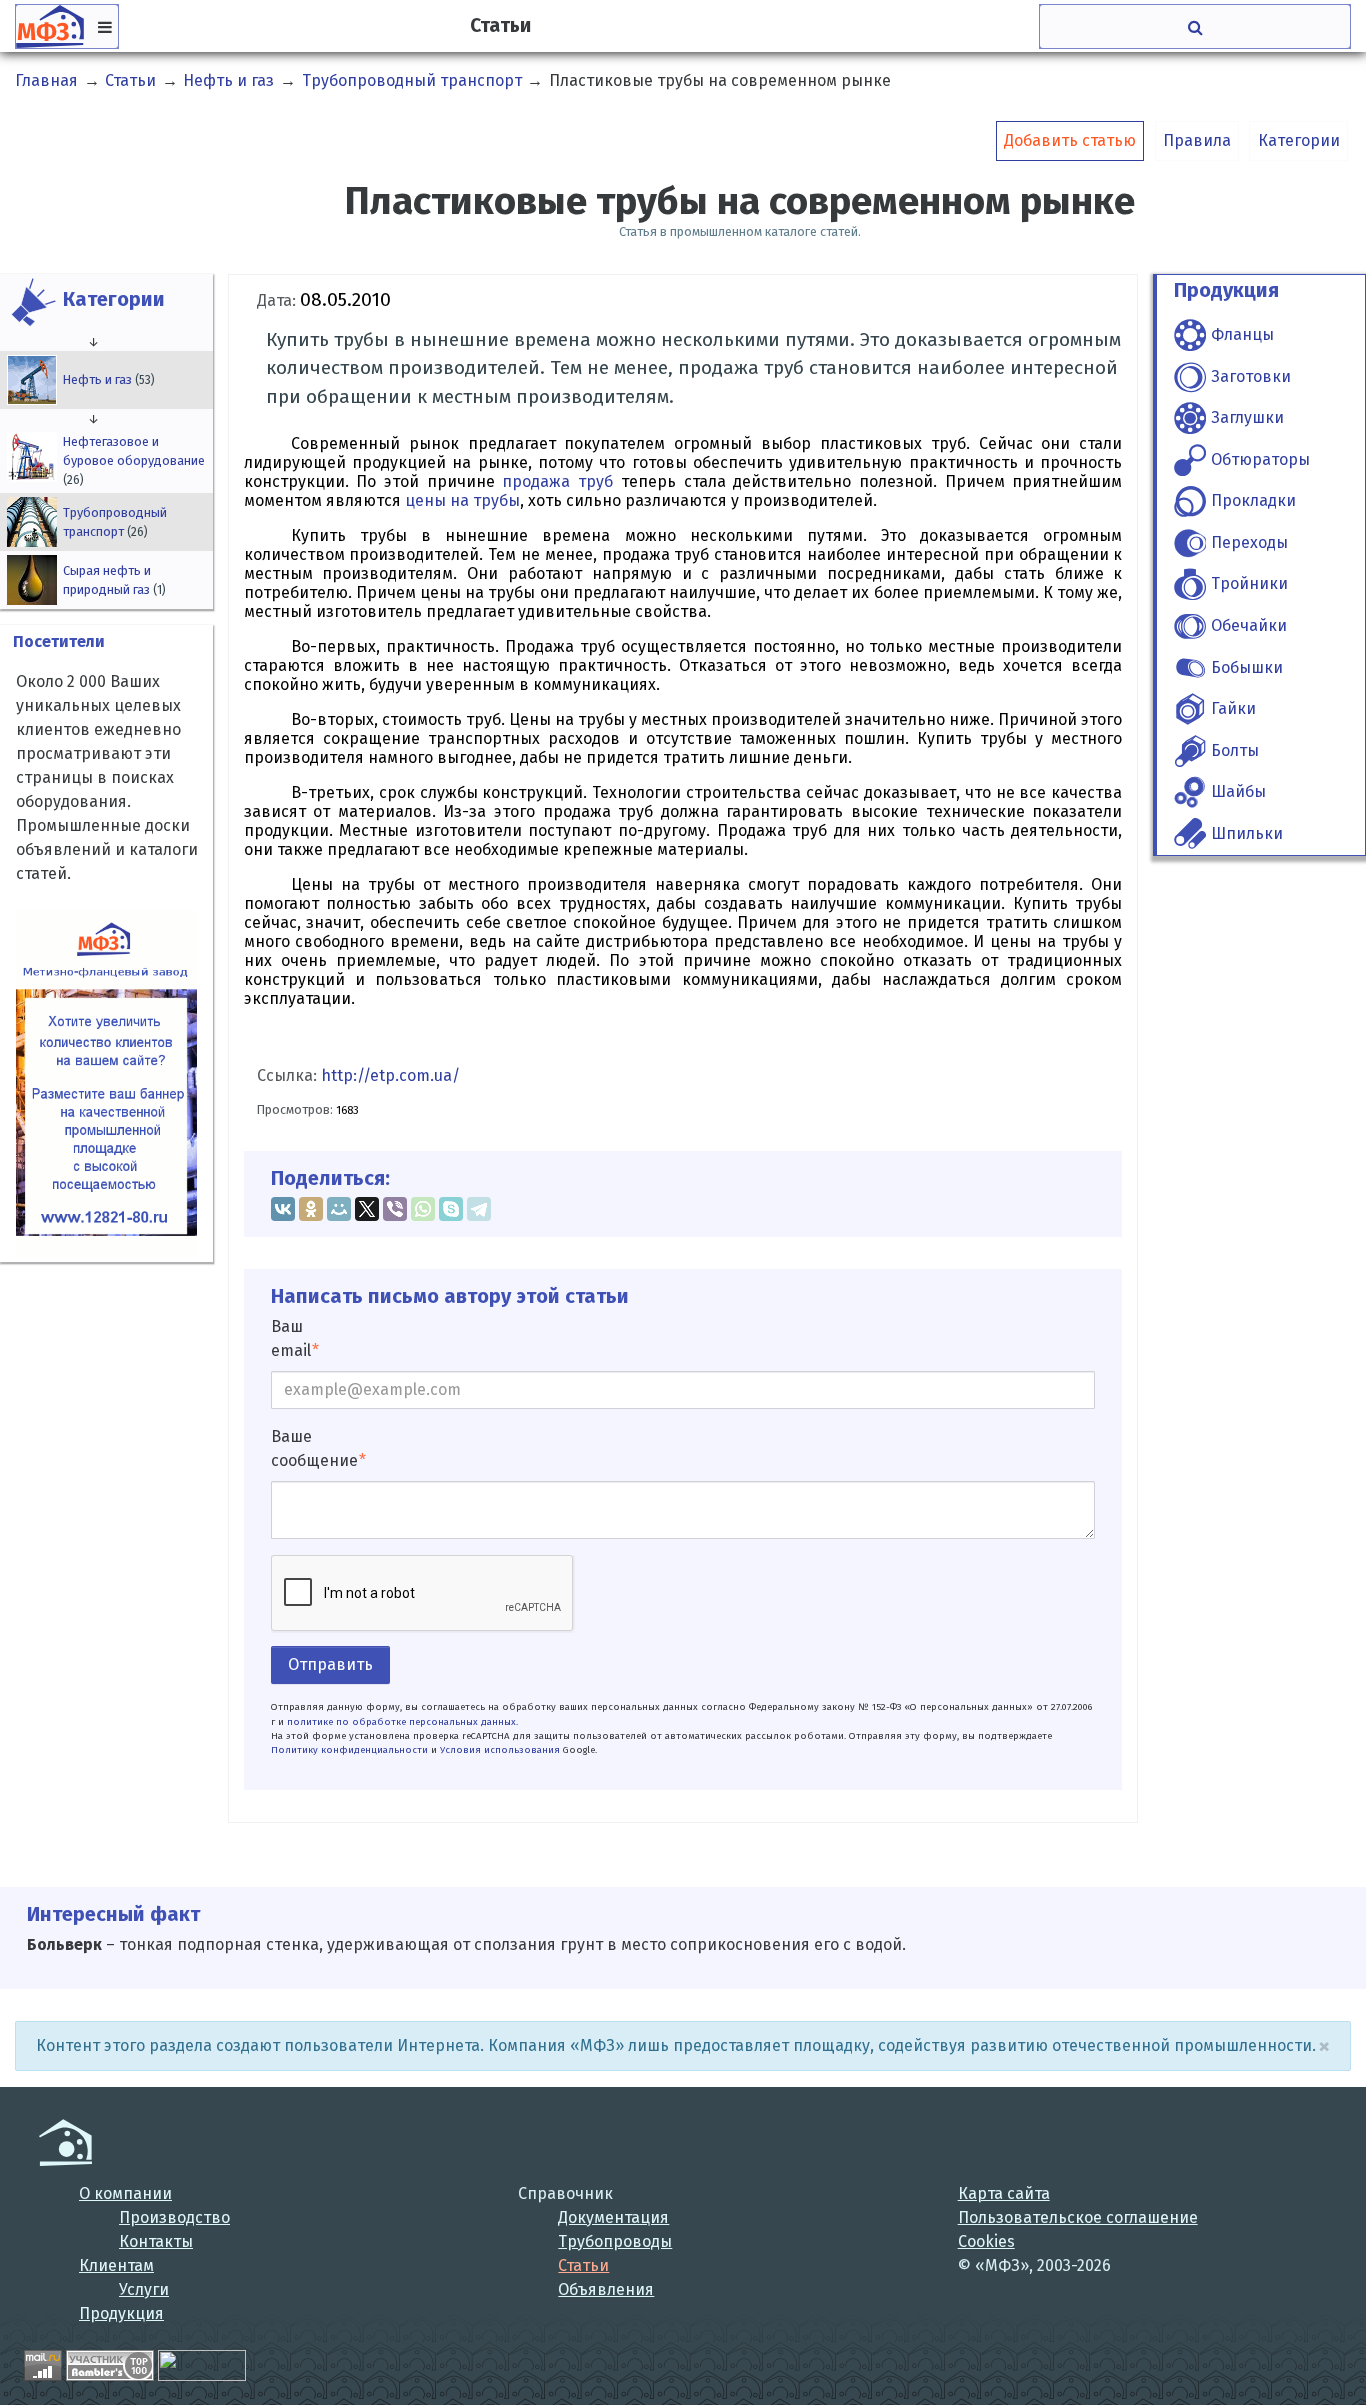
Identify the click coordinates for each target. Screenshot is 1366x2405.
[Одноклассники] (311, 1209)
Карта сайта (1004, 2193)
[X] (367, 1209)
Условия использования (500, 1750)
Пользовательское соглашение (1078, 2217)
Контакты (156, 2241)
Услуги (144, 2289)
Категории (1299, 140)
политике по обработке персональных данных (401, 1722)
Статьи (583, 2265)
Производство (174, 2217)
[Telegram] (479, 1209)
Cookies (986, 2241)
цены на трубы (462, 500)
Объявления (606, 2289)
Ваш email (291, 1338)
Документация (613, 2217)
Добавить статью (1070, 140)
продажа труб (557, 481)
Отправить (330, 1664)
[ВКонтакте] (283, 1209)
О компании (125, 2193)
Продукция (121, 2313)
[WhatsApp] (423, 1209)
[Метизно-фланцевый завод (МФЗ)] (65, 2142)
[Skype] (451, 1209)
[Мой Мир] (339, 1209)
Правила (1197, 140)
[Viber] (395, 1209)
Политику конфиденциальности (349, 1750)
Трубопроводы (615, 2241)
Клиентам (116, 2265)
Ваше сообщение (314, 1448)
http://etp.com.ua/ (390, 1075)
